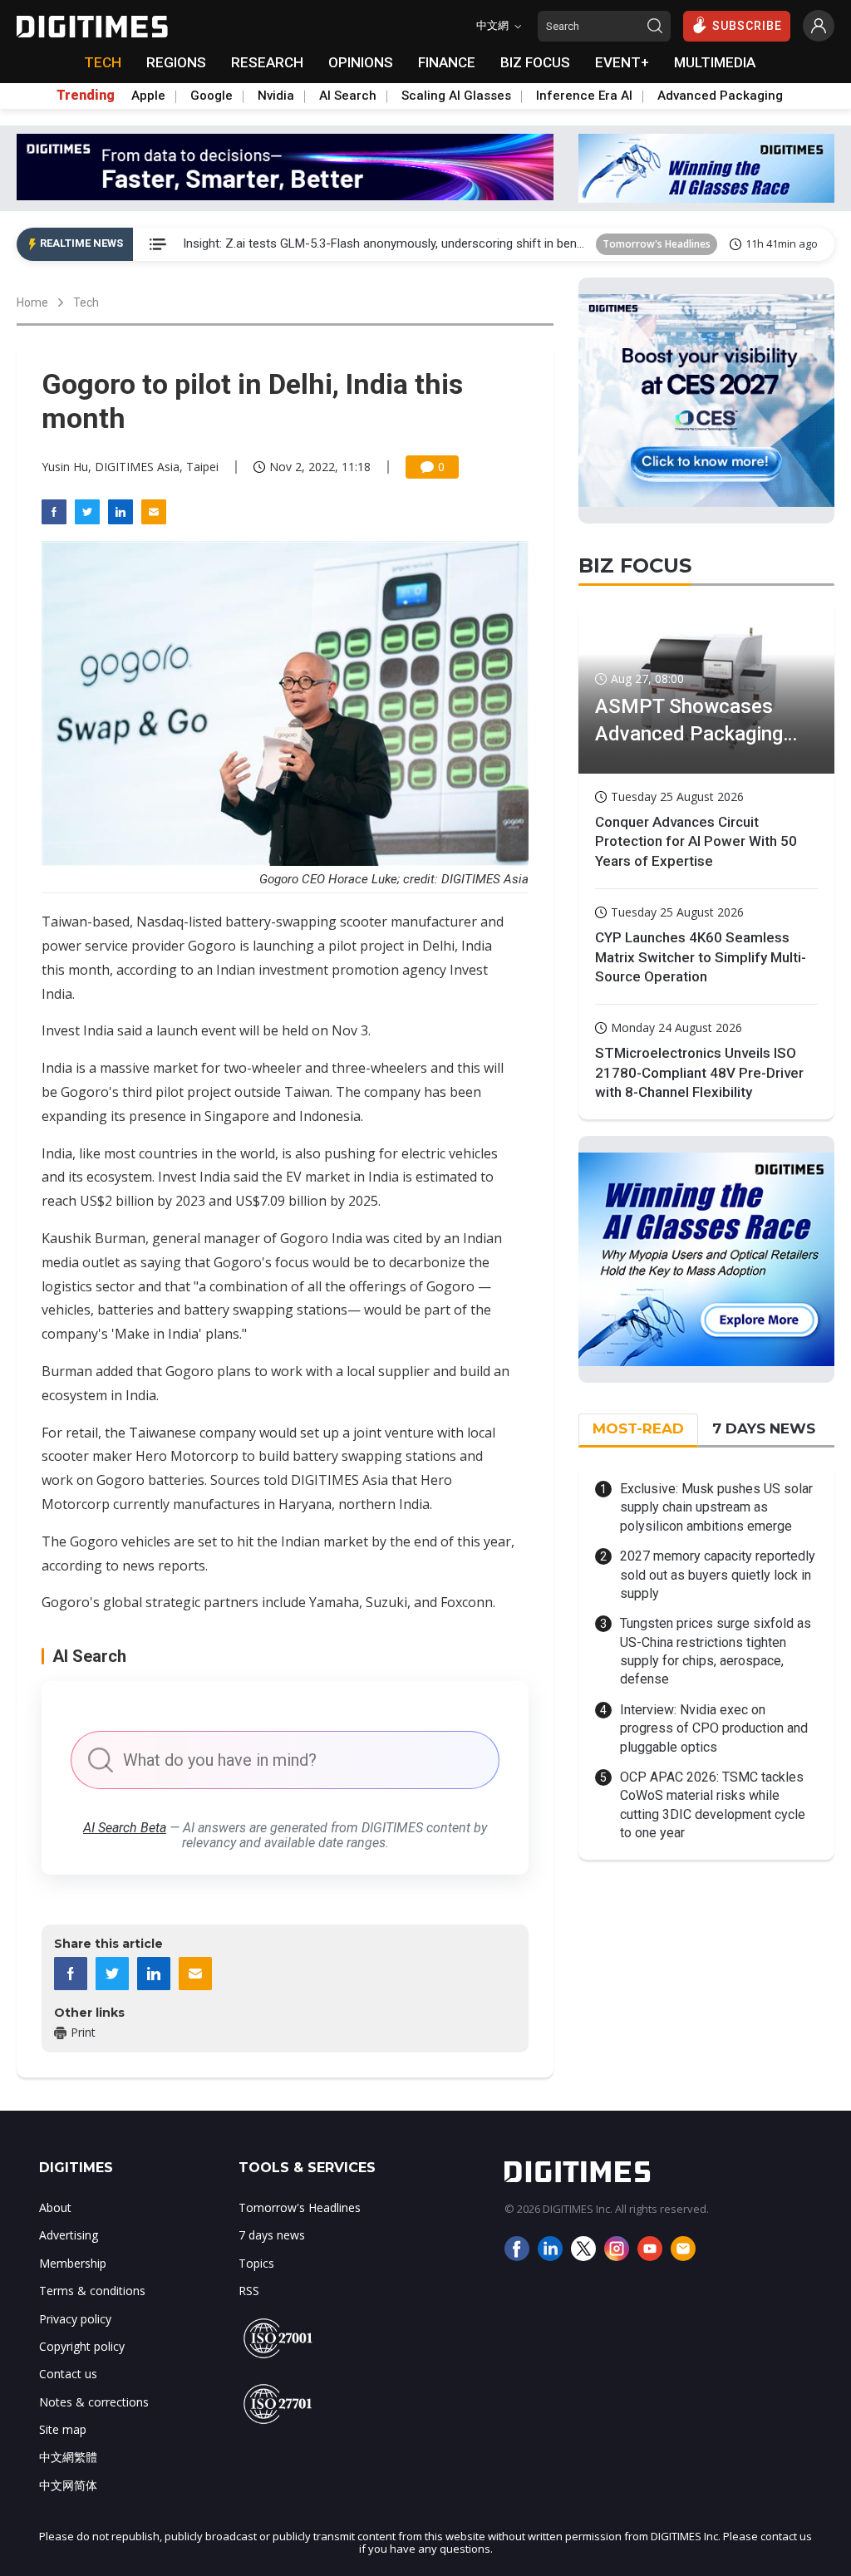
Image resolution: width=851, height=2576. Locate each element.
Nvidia (276, 96)
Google (212, 96)
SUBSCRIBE (747, 26)
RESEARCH (267, 62)
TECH (103, 62)
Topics (256, 2263)
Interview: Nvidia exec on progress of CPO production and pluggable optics (714, 1728)
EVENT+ (622, 62)
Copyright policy (82, 2346)
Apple (148, 96)
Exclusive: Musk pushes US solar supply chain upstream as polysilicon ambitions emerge (716, 1507)
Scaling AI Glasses (456, 96)
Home (32, 302)
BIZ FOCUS (535, 62)
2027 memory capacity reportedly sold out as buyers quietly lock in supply (718, 1575)
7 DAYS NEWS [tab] (764, 1428)
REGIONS (176, 62)
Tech (86, 302)
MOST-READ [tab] (638, 1428)
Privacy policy (75, 2319)
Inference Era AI (584, 96)
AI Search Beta (125, 1828)
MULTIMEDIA (715, 62)
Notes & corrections (94, 2402)
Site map (63, 2429)
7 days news (272, 2235)
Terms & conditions (92, 2291)
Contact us (68, 2374)
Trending (86, 96)
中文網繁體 (68, 2457)
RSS (249, 2291)
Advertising (69, 2235)
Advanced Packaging (720, 96)
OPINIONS (361, 62)
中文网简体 (68, 2485)
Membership (73, 2263)
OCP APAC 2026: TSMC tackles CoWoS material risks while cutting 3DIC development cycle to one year (713, 1805)
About (55, 2207)
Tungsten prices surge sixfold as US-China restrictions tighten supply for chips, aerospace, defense (716, 1651)
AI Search (348, 96)
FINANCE (447, 62)
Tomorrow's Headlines (657, 244)
